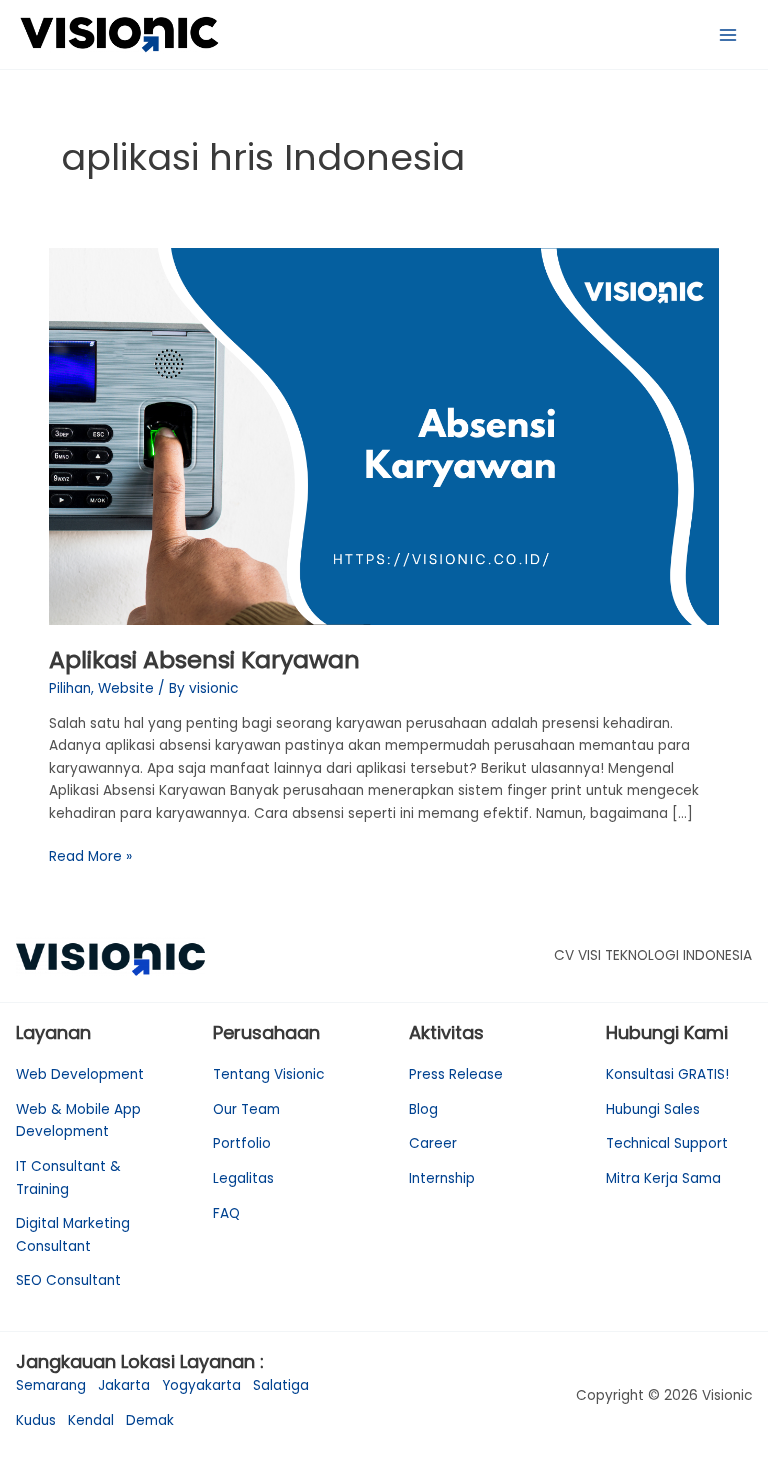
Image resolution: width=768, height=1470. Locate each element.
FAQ (226, 1213)
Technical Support (667, 1143)
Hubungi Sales (653, 1109)
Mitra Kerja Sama (663, 1178)
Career (433, 1143)
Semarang (51, 1385)
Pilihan (70, 688)
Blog (423, 1109)
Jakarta (124, 1385)
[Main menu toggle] (728, 34)
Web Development (80, 1074)
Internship (442, 1178)
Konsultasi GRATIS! (667, 1074)
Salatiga (281, 1385)
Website (126, 688)
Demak (150, 1420)
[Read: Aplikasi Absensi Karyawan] (383, 435)
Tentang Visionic (268, 1074)
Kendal (91, 1420)
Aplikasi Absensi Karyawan (204, 659)
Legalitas (243, 1178)
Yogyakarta (201, 1385)
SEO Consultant (68, 1280)
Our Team (246, 1109)
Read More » (90, 856)
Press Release (456, 1074)
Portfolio (242, 1143)
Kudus (36, 1420)
